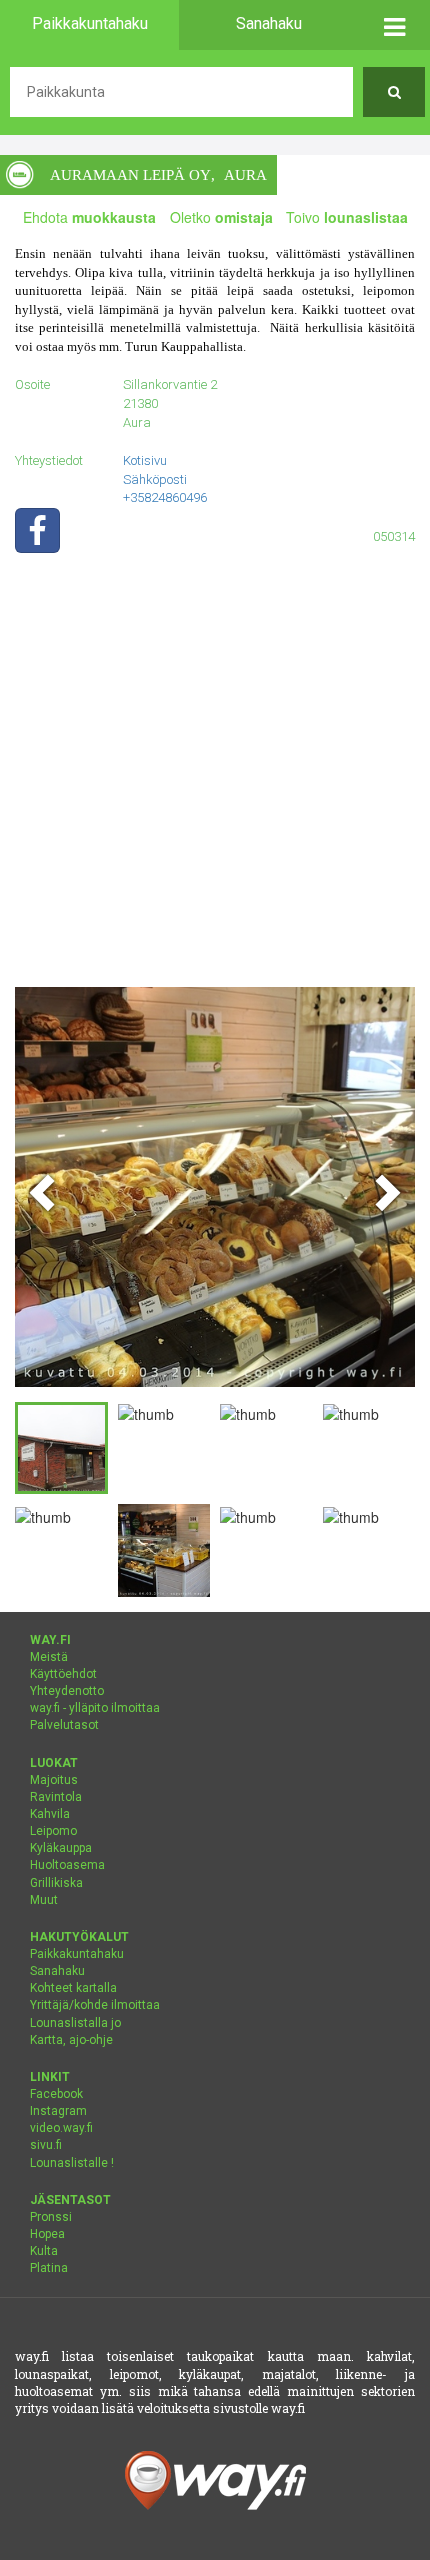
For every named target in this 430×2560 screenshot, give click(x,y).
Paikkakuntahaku (77, 1954)
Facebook (56, 2094)
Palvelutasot (64, 1725)
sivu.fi (46, 2145)
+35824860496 (165, 497)
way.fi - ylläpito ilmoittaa (95, 1708)
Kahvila (50, 1814)
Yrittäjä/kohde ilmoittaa (95, 2005)
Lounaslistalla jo (75, 2023)
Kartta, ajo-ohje (71, 2040)
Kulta (44, 2251)
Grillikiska (56, 1883)
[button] (394, 25)
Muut (44, 1900)
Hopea (47, 2234)
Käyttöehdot (63, 1674)
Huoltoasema (67, 1865)
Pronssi (51, 2217)
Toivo (347, 217)
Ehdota (89, 217)
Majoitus (54, 1780)
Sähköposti (155, 479)
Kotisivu (145, 460)
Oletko (221, 217)
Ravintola (56, 1797)
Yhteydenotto (67, 1691)
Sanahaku (57, 1971)
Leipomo (53, 1831)
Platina (49, 2268)
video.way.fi (61, 2128)
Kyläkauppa (61, 1848)
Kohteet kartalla (73, 1988)
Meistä (49, 1657)
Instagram (58, 2111)
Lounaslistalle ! (72, 2163)
